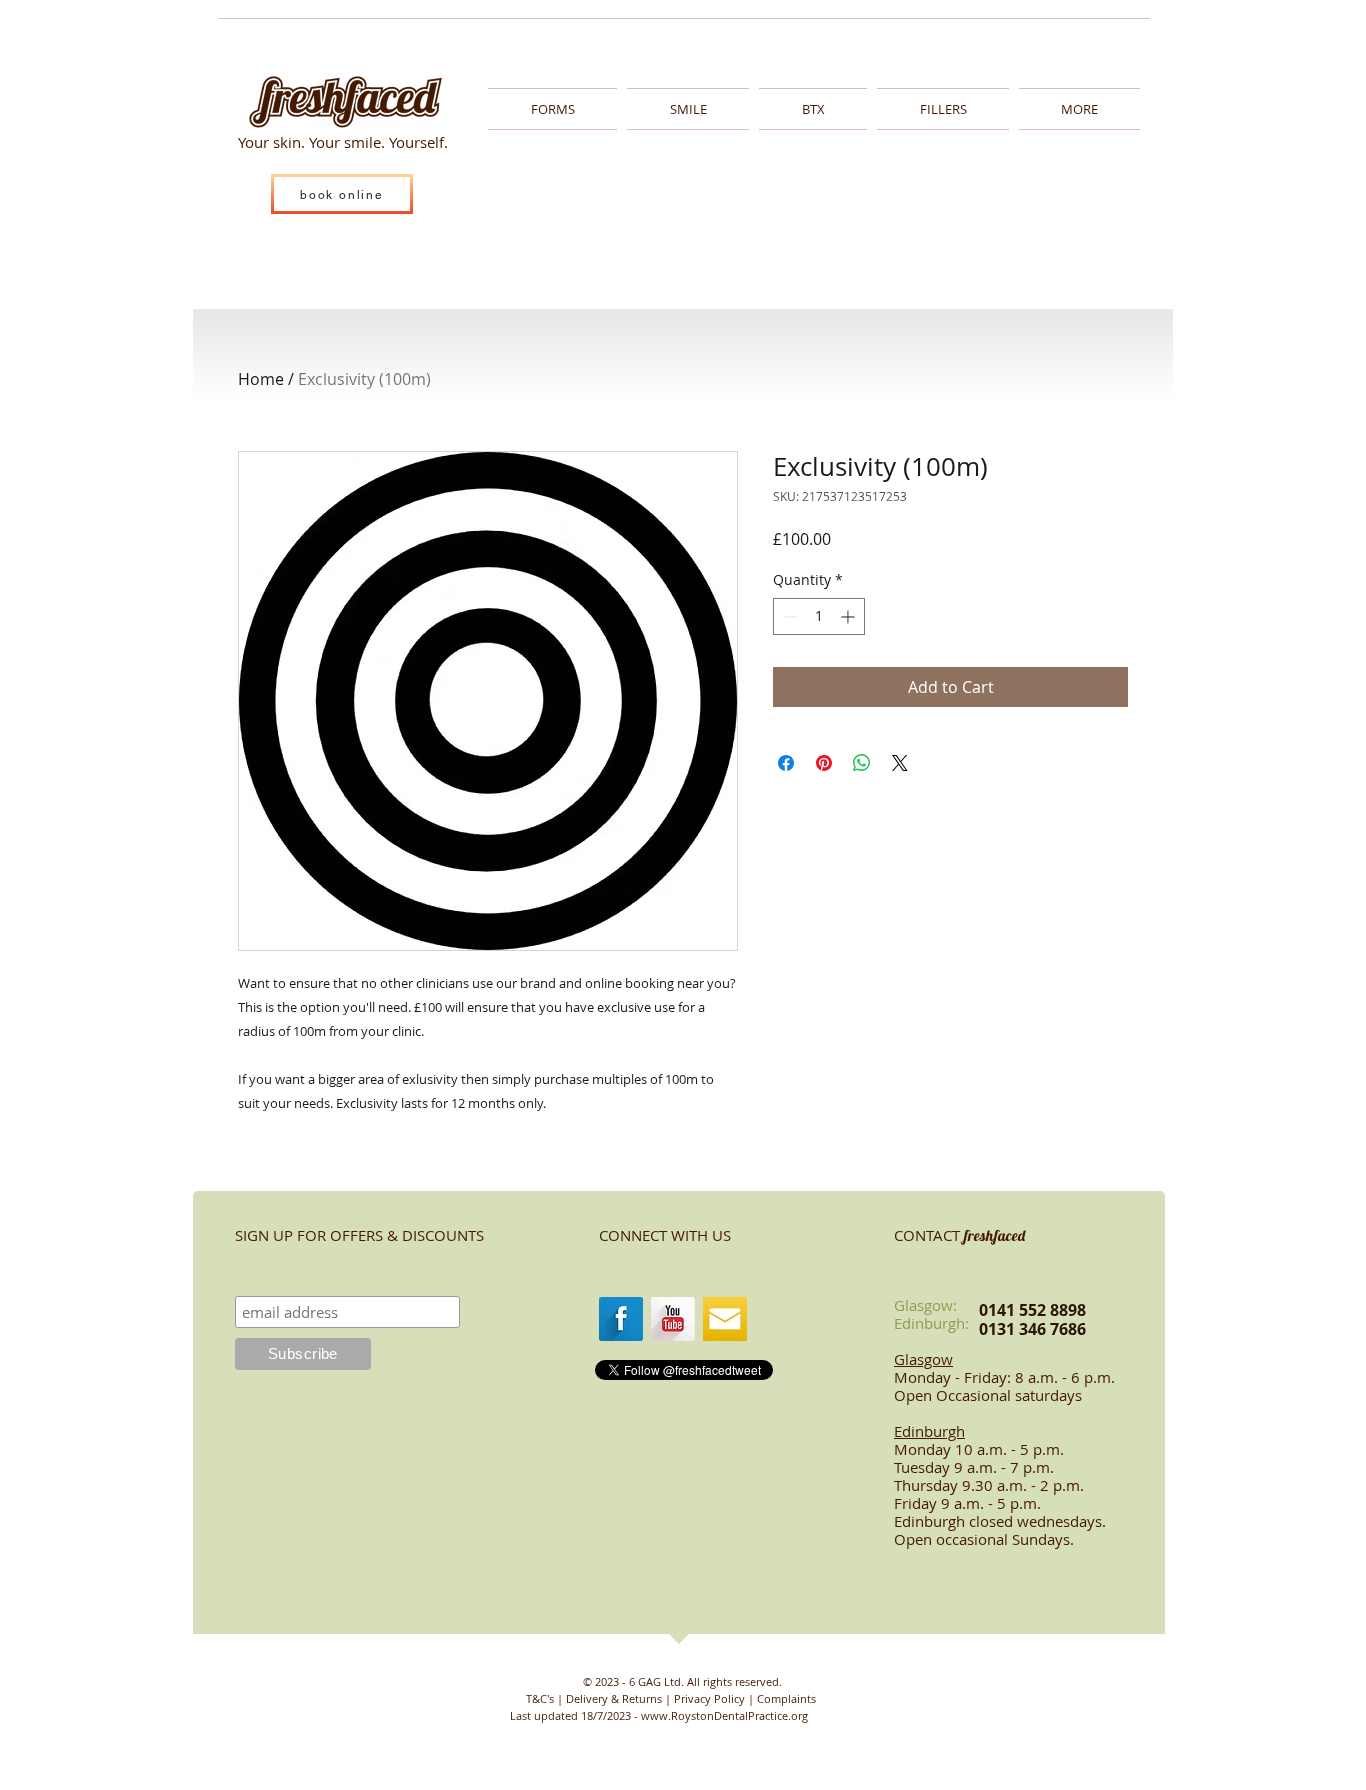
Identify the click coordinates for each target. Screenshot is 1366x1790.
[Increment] (849, 616)
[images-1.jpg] (725, 1319)
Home (261, 379)
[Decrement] (788, 616)
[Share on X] (900, 763)
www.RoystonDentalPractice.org (724, 1715)
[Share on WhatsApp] (862, 763)
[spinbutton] (819, 616)
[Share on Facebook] (786, 763)
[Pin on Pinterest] (824, 763)
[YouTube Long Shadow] (673, 1319)
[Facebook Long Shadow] (621, 1319)
